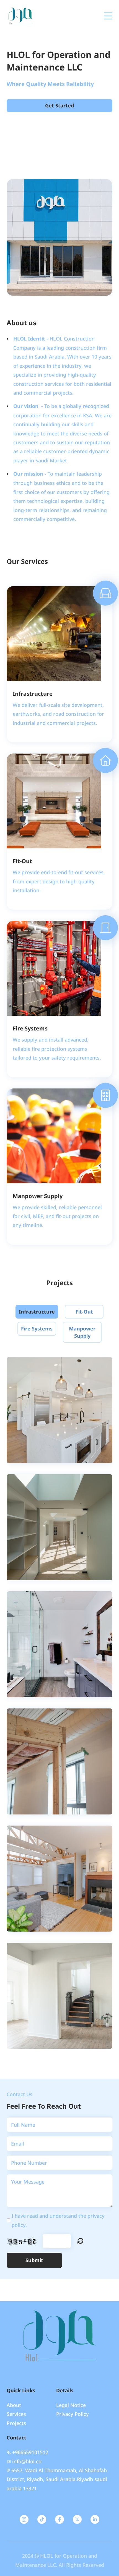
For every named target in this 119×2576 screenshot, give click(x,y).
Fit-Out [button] (84, 1312)
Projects (16, 2423)
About (14, 2405)
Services (16, 2414)
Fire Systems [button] (37, 1329)
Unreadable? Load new (80, 2241)
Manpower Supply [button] (82, 1332)
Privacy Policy (73, 2414)
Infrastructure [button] (37, 1312)
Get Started (59, 105)
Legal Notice (71, 2405)
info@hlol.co (27, 2461)
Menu (108, 13)
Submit (34, 2260)
